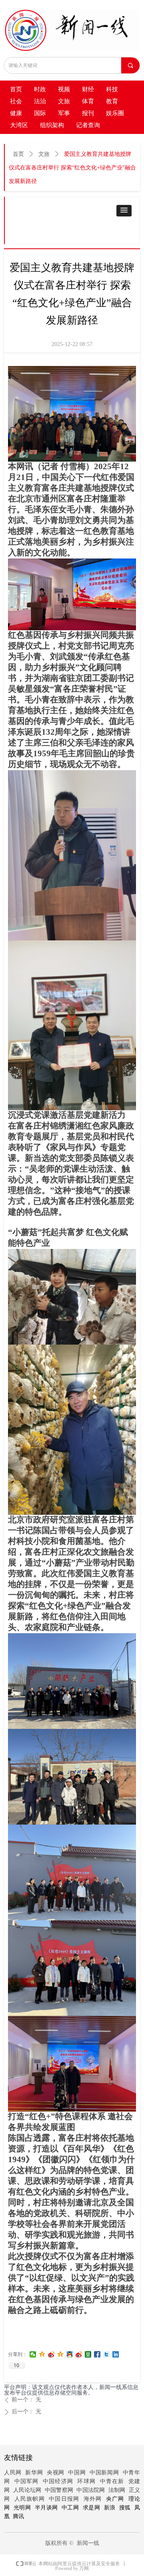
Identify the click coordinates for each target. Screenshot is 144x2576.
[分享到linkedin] (116, 2354)
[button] (124, 211)
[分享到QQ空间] (42, 2354)
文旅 (44, 154)
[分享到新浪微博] (51, 2354)
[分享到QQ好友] (70, 2354)
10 (16, 2366)
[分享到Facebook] (97, 2354)
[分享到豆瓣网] (88, 2354)
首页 (18, 154)
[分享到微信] (33, 2354)
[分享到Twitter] (107, 2354)
